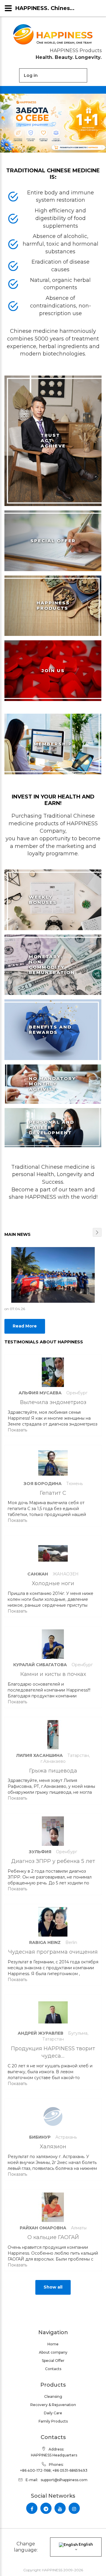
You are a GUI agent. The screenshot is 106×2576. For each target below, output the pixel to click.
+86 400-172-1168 (35, 2470)
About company (53, 2352)
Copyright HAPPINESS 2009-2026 (53, 2570)
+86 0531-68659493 (70, 2470)
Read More (25, 1326)
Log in (31, 75)
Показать (17, 1430)
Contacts (53, 2369)
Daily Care (53, 2413)
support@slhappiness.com (64, 2480)
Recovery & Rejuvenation (53, 2405)
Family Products (53, 2421)
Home (53, 2344)
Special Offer (53, 2361)
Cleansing (53, 2396)
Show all (53, 2287)
